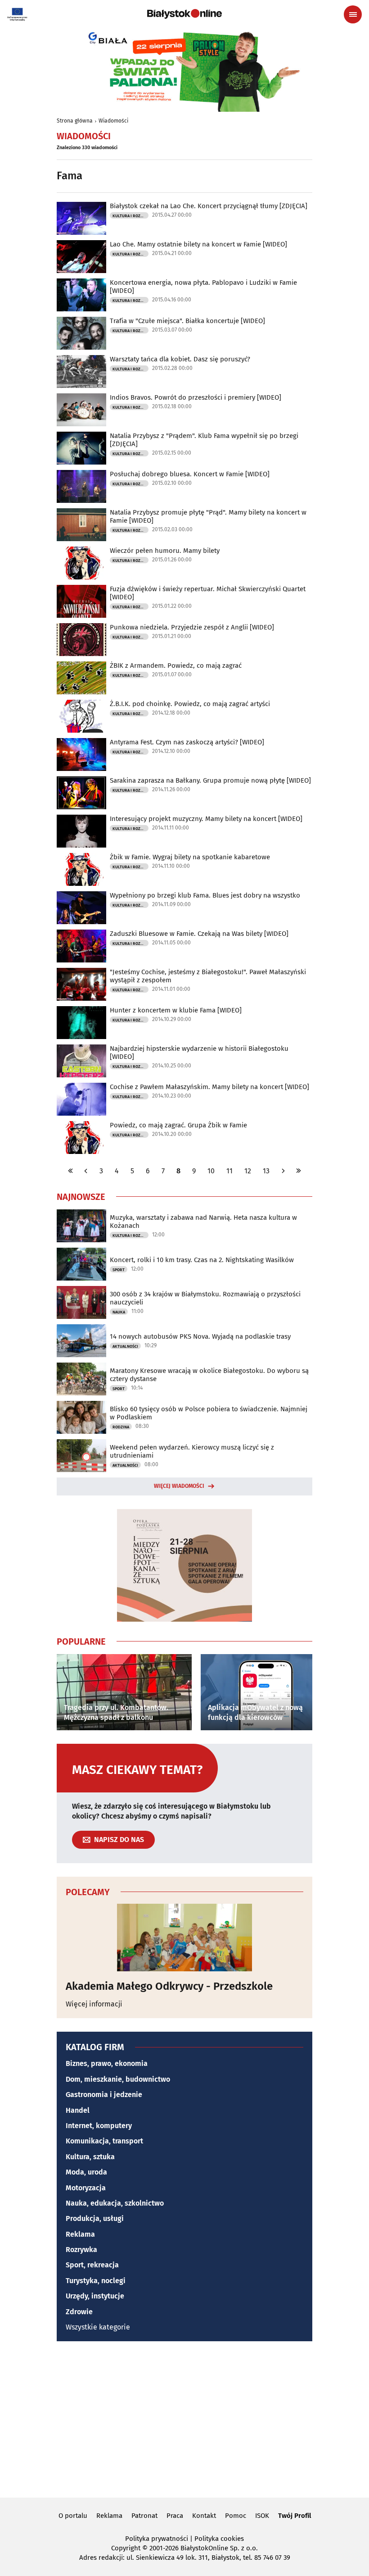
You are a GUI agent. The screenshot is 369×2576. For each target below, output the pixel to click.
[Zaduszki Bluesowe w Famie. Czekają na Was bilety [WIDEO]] (81, 946)
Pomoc (236, 2516)
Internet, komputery (99, 2126)
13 (266, 1171)
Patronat (144, 2516)
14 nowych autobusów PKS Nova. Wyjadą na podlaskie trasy (200, 1336)
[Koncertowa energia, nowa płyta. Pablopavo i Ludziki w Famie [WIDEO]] (81, 295)
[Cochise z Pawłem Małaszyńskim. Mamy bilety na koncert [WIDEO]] (81, 1099)
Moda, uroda (86, 2172)
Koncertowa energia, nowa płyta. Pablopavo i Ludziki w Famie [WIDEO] (203, 287)
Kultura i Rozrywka (130, 216)
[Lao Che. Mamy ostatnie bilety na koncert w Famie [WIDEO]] (81, 257)
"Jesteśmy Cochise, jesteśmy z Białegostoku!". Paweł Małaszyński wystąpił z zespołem (208, 976)
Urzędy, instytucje (95, 2296)
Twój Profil (295, 2516)
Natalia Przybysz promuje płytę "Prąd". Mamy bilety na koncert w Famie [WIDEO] (208, 516)
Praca (175, 2516)
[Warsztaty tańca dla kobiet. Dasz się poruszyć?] (81, 372)
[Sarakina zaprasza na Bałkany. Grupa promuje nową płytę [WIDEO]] (81, 793)
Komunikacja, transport (104, 2141)
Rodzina (121, 1427)
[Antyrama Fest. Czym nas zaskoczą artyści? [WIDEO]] (81, 755)
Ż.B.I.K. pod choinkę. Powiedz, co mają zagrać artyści (190, 704)
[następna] (283, 1171)
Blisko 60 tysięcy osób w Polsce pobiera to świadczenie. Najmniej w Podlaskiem (209, 1413)
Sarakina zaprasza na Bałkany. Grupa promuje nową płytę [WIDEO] (210, 780)
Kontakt (204, 2516)
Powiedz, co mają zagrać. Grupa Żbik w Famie (178, 1125)
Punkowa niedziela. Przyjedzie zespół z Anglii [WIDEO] (192, 627)
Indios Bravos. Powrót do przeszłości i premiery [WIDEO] (196, 397)
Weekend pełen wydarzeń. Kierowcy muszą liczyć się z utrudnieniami (192, 1451)
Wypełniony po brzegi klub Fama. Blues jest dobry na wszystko (205, 895)
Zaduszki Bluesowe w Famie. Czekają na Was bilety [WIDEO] (199, 934)
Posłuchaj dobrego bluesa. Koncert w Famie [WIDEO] (190, 474)
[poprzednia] (86, 1171)
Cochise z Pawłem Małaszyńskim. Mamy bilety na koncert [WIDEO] (209, 1087)
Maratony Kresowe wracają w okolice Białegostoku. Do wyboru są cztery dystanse (209, 1375)
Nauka (119, 1312)
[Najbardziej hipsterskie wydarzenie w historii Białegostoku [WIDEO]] (81, 1061)
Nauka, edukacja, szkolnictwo (115, 2203)
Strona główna (75, 121)
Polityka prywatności (157, 2539)
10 (211, 1171)
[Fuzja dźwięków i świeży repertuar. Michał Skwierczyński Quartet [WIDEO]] (81, 601)
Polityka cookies (219, 2539)
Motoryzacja (86, 2188)
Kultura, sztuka (90, 2157)
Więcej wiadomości (179, 1486)
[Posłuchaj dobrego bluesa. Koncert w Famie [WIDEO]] (81, 486)
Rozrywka (81, 2250)
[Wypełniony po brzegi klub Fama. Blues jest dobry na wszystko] (81, 908)
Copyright (126, 2548)
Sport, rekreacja (92, 2265)
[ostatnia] (298, 1171)
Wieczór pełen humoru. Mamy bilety (165, 551)
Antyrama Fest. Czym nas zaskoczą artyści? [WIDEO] (187, 742)
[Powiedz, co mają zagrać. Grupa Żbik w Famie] (81, 1138)
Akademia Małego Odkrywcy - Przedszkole (169, 1986)
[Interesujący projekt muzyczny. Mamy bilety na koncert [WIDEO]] (81, 831)
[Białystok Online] (184, 14)
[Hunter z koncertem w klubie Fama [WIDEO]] (81, 1023)
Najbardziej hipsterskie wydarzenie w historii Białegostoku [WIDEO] (199, 1053)
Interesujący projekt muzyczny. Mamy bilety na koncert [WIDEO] (206, 819)
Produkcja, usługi (95, 2218)
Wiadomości (113, 121)
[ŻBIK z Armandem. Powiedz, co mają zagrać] (81, 678)
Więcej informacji (94, 2004)
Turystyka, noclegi (96, 2281)
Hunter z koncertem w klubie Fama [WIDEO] (176, 1010)
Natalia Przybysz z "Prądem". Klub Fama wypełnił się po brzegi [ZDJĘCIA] (204, 440)
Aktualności (125, 1346)
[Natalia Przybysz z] (81, 448)
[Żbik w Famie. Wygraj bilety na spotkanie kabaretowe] (81, 869)
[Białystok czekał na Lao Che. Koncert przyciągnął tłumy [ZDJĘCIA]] (81, 218)
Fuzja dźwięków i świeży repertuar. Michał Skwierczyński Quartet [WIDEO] (208, 593)
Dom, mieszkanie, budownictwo (118, 2079)
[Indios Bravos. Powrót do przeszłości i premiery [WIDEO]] (81, 410)
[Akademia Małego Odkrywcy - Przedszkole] (184, 1938)
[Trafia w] (81, 333)
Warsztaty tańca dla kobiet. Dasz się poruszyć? (180, 359)
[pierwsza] (71, 1171)
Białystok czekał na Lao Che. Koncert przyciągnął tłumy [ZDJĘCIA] (209, 206)
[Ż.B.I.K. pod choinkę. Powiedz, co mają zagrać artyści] (81, 716)
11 (229, 1171)
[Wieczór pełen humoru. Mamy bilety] (81, 563)
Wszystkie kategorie (98, 2327)
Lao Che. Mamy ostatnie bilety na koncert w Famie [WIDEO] (198, 244)
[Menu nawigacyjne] (353, 14)
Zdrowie (79, 2312)
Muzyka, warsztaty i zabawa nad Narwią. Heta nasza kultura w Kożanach (203, 1222)
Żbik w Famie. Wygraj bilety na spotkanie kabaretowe (190, 857)
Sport (119, 1270)
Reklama (80, 2234)
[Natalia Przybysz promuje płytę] (81, 525)
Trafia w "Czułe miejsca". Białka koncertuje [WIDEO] (187, 321)
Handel (78, 2110)
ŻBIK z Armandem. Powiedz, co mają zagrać (176, 666)
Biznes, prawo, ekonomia (107, 2063)
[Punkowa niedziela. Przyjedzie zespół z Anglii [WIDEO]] (81, 640)
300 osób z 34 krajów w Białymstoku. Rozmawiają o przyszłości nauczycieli (205, 1298)
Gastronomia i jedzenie (104, 2095)
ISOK (262, 2516)
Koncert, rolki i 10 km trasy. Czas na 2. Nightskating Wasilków (202, 1260)
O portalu (73, 2516)
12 (248, 1171)
